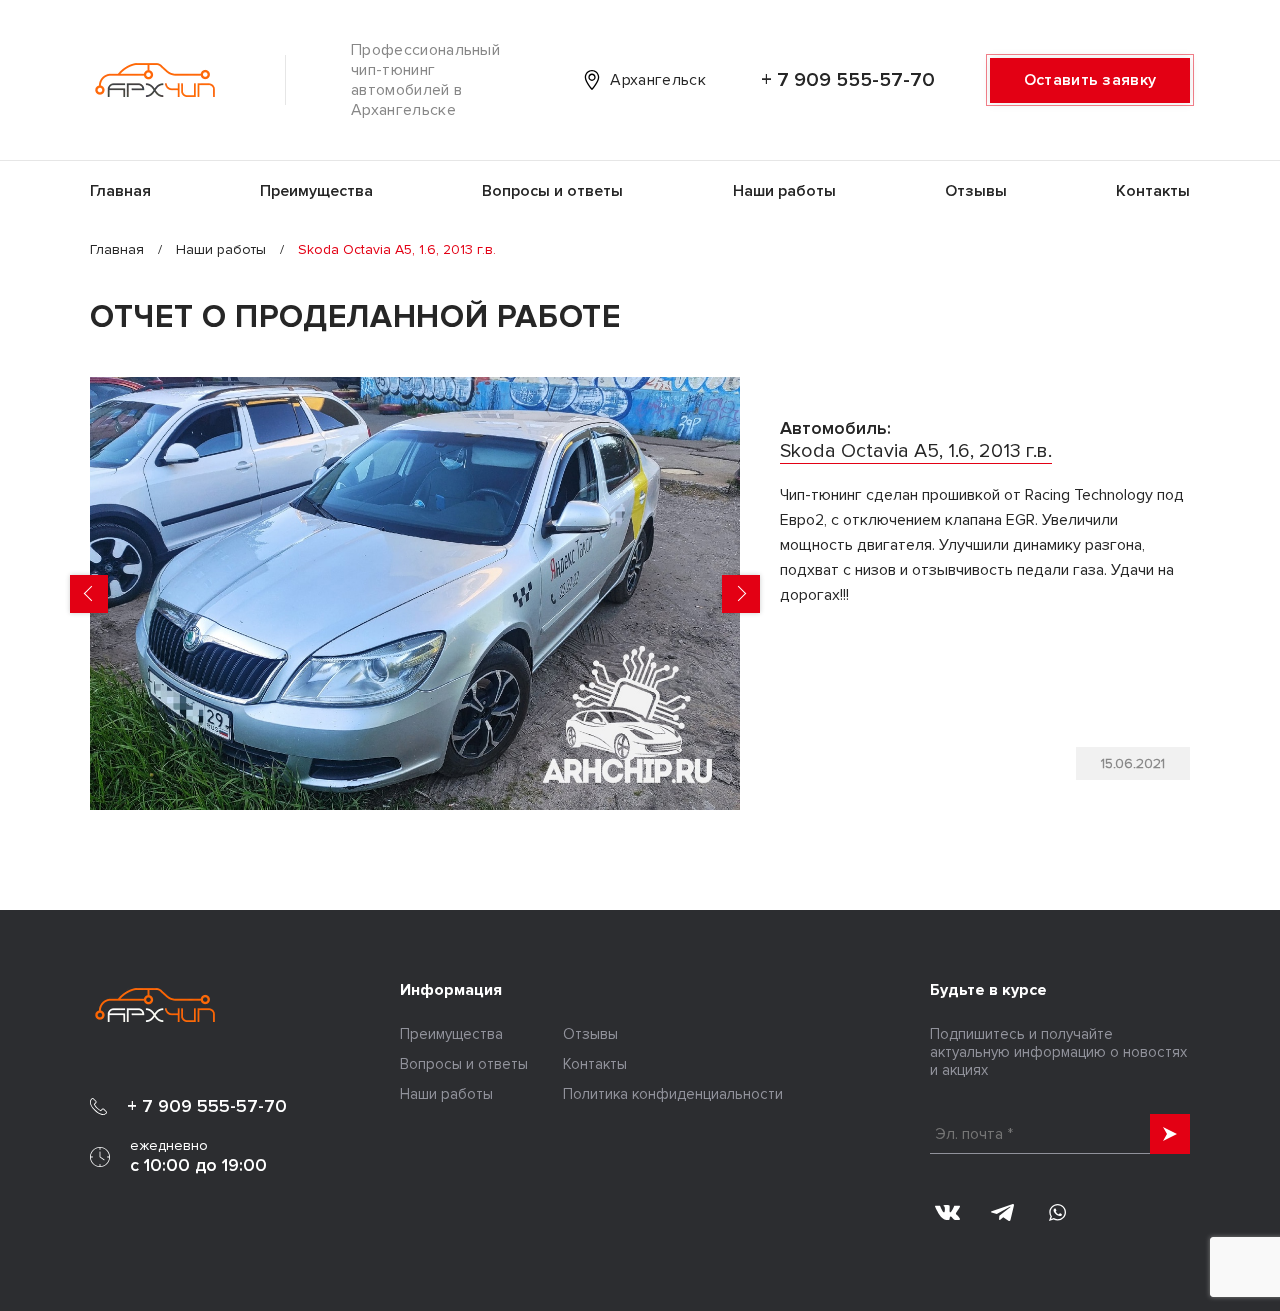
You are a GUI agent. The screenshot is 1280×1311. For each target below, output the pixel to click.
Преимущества (316, 191)
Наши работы (784, 191)
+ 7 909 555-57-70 (848, 80)
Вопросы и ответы (552, 191)
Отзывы (976, 191)
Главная (120, 191)
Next (741, 594)
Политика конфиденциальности (673, 1094)
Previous (89, 594)
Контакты (1153, 191)
